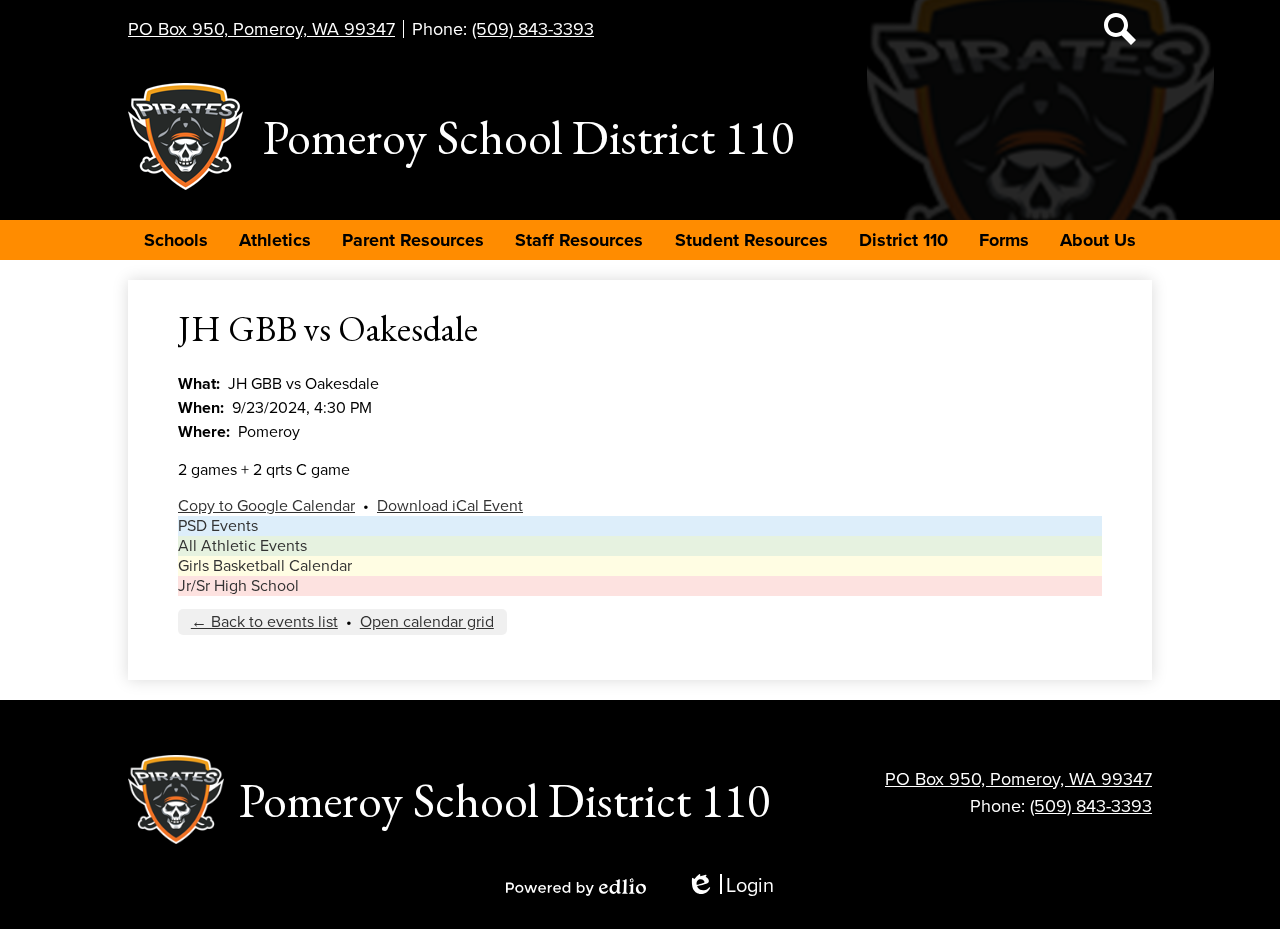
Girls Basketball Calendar (265, 566)
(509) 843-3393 (533, 29)
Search (1120, 29)
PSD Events (218, 526)
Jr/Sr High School (238, 586)
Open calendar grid (427, 622)
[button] (176, 240)
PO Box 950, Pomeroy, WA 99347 (261, 29)
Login (730, 886)
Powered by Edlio (576, 887)
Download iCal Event (450, 506)
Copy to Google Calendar (266, 506)
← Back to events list (264, 622)
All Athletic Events (242, 546)
